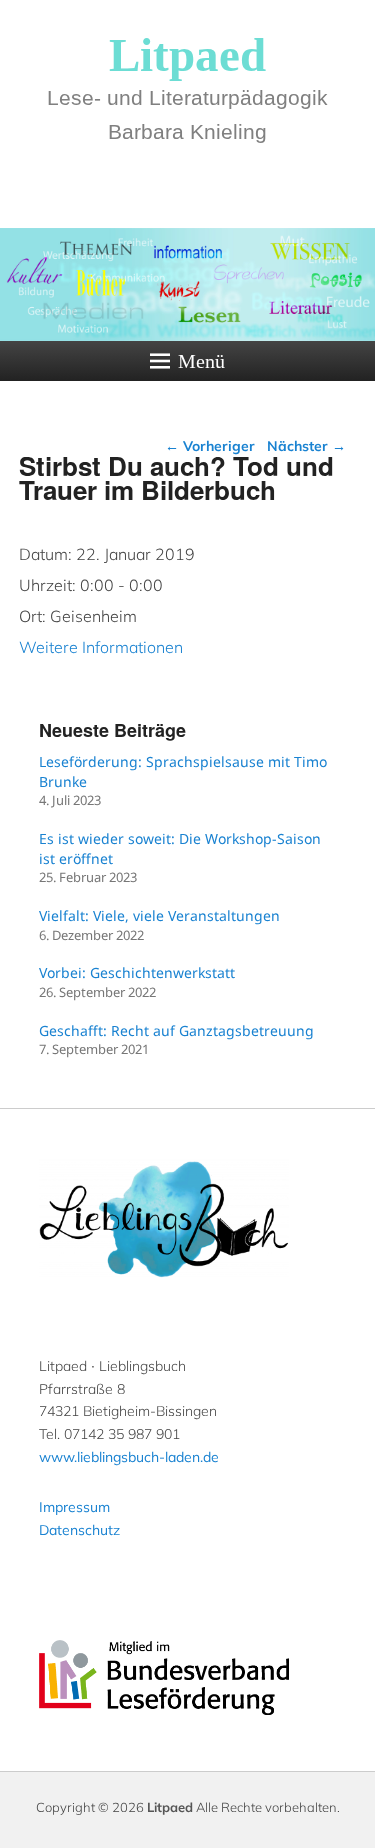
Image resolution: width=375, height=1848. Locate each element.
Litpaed (187, 55)
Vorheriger (210, 446)
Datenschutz (79, 1530)
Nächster (306, 446)
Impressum (74, 1507)
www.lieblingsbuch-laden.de (129, 1457)
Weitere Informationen (101, 647)
